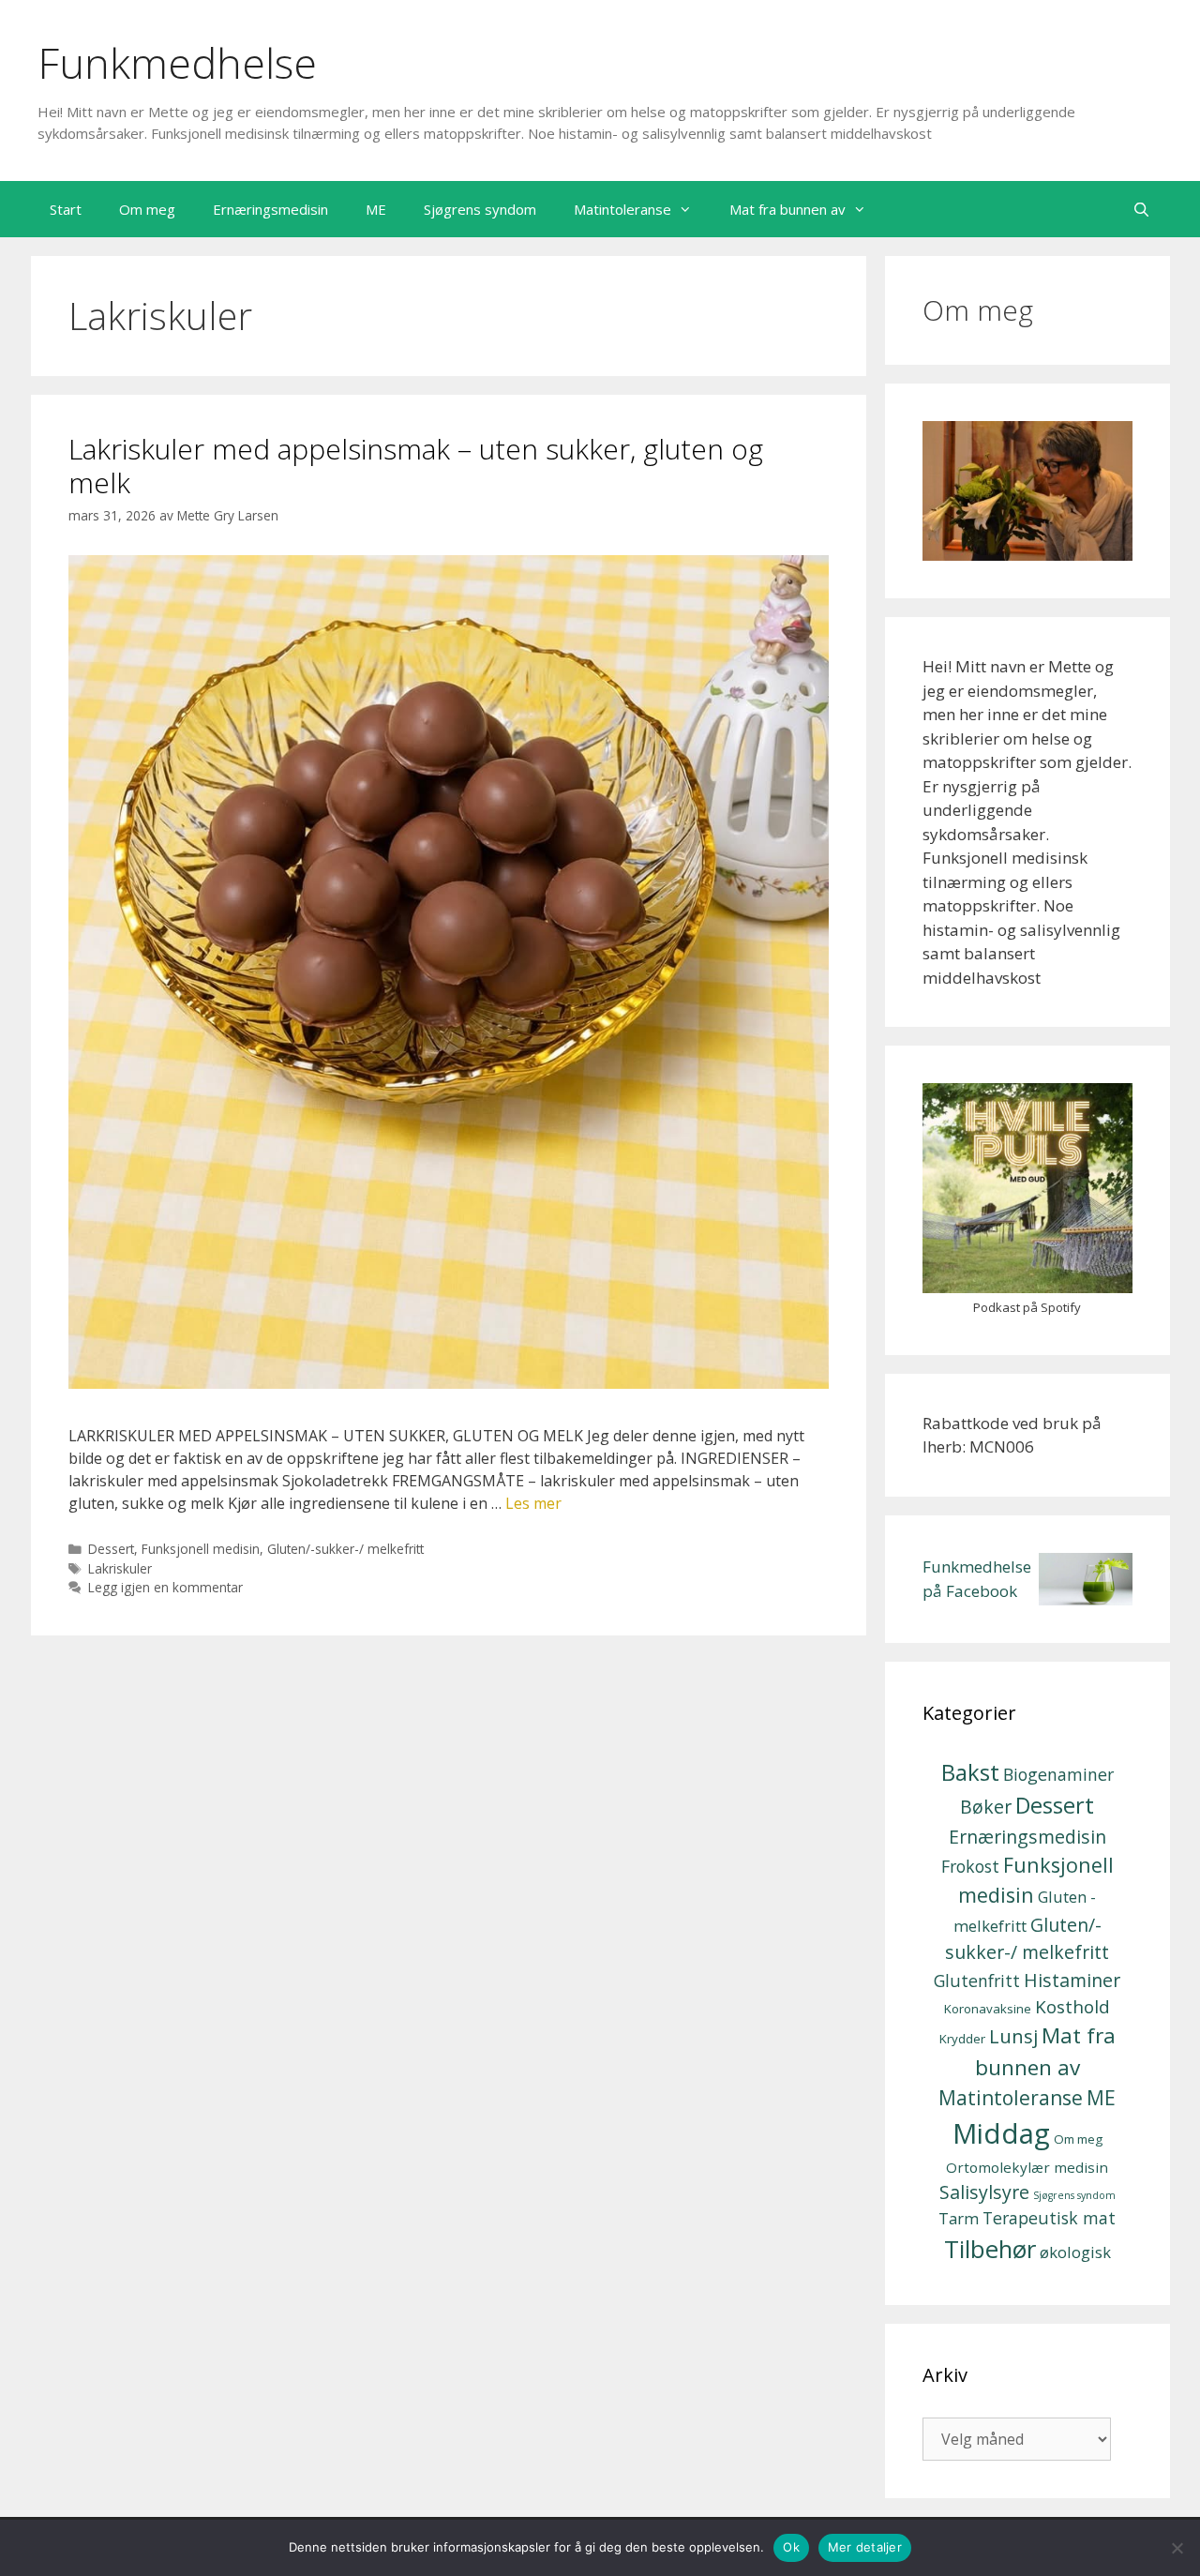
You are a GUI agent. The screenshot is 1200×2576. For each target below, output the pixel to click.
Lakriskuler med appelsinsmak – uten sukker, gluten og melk (416, 466)
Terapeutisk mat (1049, 2218)
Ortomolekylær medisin (1027, 2167)
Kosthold (1072, 2007)
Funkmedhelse (177, 62)
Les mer (533, 1503)
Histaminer (1072, 1980)
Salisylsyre (984, 2192)
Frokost (970, 1866)
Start (66, 209)
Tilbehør (990, 2249)
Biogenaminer (1058, 1774)
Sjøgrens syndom (480, 209)
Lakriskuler (120, 1568)
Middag (1001, 2133)
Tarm (959, 2218)
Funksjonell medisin (201, 1549)
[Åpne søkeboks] (1141, 209)
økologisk (1075, 2252)
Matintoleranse (622, 209)
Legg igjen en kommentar (165, 1587)
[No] (1177, 2548)
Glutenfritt (977, 1981)
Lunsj (1013, 2036)
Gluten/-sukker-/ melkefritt (345, 1549)
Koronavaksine (988, 2009)
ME (376, 209)
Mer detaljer (865, 2547)
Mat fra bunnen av (787, 209)
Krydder (962, 2039)
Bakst (970, 1772)
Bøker (986, 1807)
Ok (791, 2547)
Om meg (147, 209)
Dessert (111, 1549)
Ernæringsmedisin (270, 209)
